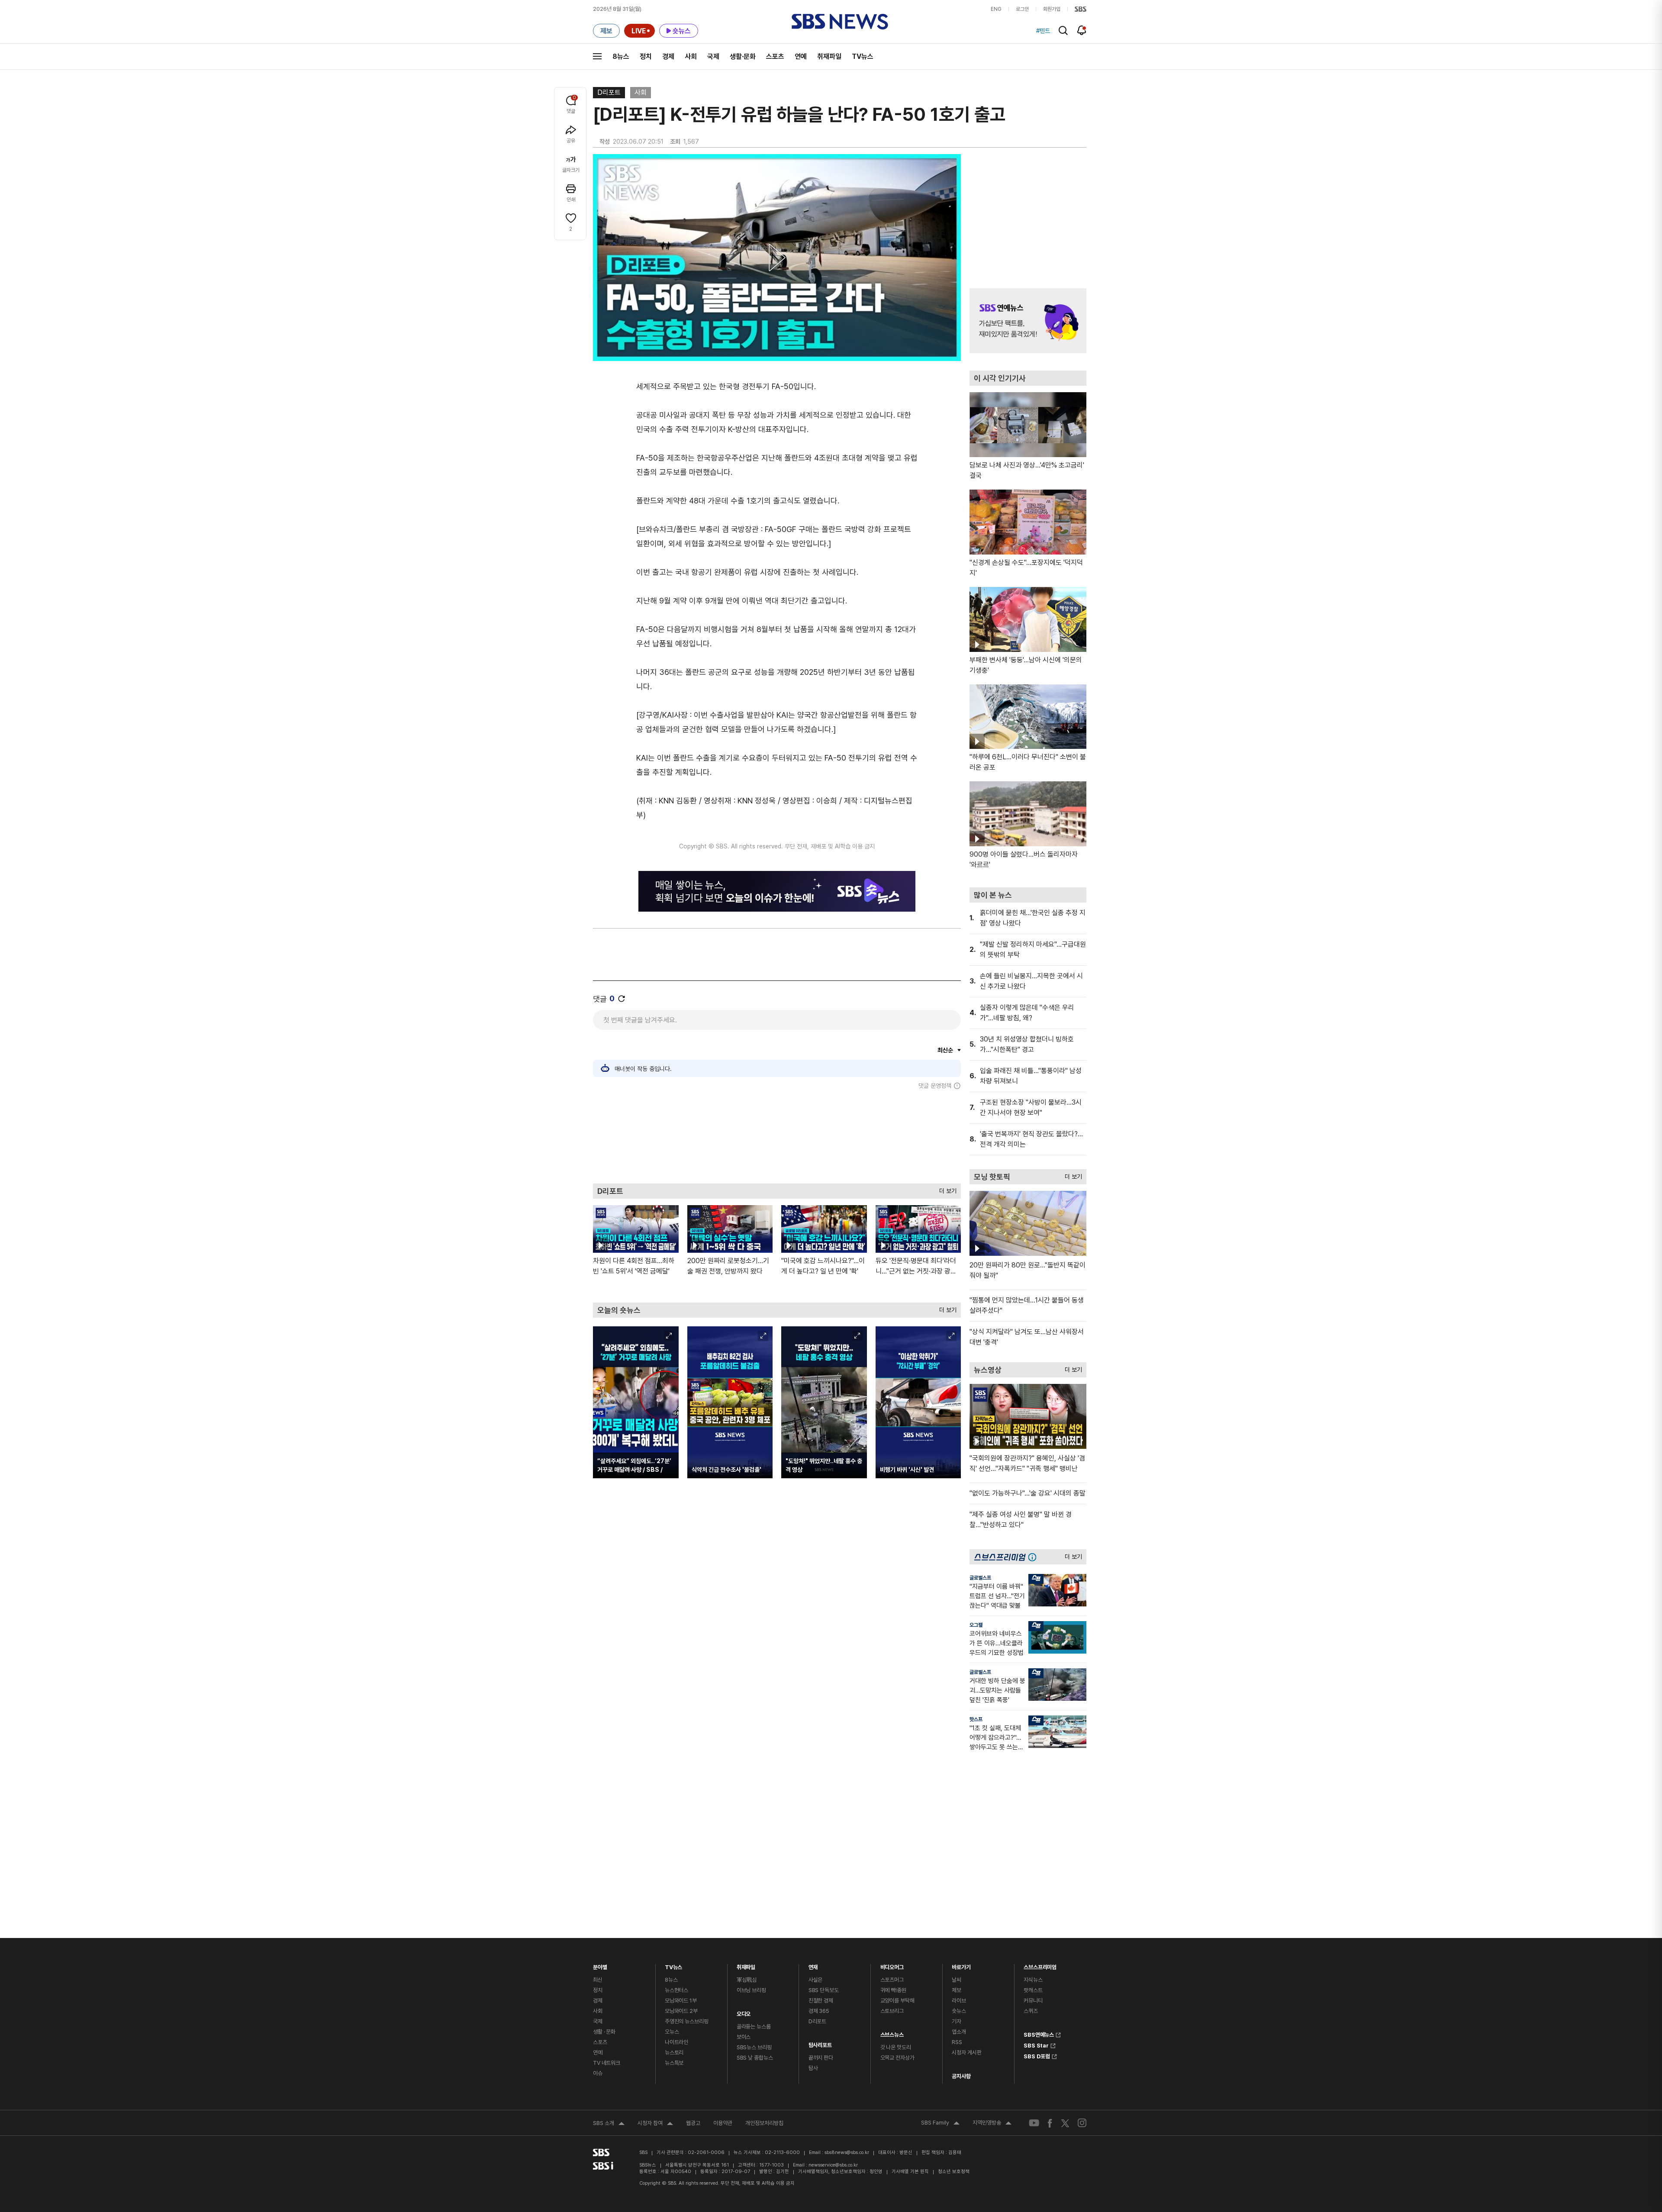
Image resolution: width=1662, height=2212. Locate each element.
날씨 (957, 1980)
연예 (801, 56)
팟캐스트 (1033, 1990)
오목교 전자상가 (897, 2058)
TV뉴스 (863, 56)
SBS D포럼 (1037, 2055)
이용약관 (723, 2123)
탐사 (813, 2068)
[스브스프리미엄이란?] (1034, 1557)
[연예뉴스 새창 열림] (1028, 321)
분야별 (600, 1965)
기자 (957, 2021)
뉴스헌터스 (676, 1990)
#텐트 (1043, 31)
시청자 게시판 (966, 2052)
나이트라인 (676, 2042)
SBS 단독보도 (824, 1990)
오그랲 (976, 1625)
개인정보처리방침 (764, 2123)
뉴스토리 (674, 2052)
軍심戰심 (747, 1980)
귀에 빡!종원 (893, 1990)
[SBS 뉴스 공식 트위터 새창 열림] (1065, 2123)
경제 (668, 56)
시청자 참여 (655, 2124)
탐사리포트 (820, 2043)
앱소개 (959, 2032)
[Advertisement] (777, 1136)
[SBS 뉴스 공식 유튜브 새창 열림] (1034, 2123)
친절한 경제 (821, 2001)
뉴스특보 (674, 2063)
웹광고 (693, 2123)
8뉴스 (621, 56)
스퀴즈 (1031, 2011)
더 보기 (946, 1189)
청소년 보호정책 (954, 2172)
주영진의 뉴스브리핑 (687, 2021)
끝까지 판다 (821, 2058)
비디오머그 (892, 1965)
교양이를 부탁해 (897, 2001)
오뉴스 (672, 2032)
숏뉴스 (959, 2011)
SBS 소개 (609, 2124)
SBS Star (1036, 2044)
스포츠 (775, 56)
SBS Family (940, 2124)
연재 (813, 1965)
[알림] (1082, 30)
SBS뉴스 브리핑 (754, 2047)
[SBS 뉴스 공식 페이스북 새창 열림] (1050, 2123)
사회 (691, 56)
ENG (996, 9)
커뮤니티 (1033, 2001)
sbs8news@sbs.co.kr (847, 2152)
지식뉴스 (1033, 1980)
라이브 (959, 2001)
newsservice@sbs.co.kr (833, 2165)
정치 (646, 56)
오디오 (744, 2012)
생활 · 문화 (604, 2032)
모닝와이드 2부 (681, 2011)
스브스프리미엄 (1040, 1965)
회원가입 (1052, 9)
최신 (598, 1980)
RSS (957, 2042)
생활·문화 (743, 56)
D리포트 (609, 92)
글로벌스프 (980, 1578)
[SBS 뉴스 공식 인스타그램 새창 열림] (1082, 2123)
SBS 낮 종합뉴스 (755, 2058)
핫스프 (976, 1719)
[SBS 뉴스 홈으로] (840, 22)
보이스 (744, 2037)
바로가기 (961, 1965)
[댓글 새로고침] (622, 999)
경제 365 (819, 2011)
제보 (957, 1990)
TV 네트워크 (607, 2063)
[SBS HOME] (1081, 9)
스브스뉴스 (892, 2033)
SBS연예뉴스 (1039, 2034)
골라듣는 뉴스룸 (754, 2027)
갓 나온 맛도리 (896, 2047)
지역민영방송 (992, 2124)
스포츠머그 (892, 1980)
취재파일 (829, 56)
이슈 (598, 2073)
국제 (713, 56)
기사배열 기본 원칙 (910, 2172)
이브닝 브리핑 (751, 1990)
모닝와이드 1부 (681, 2001)
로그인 (1022, 9)
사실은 (816, 1980)
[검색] (1063, 31)
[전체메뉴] (597, 56)
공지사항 (961, 2076)
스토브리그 (892, 2011)
